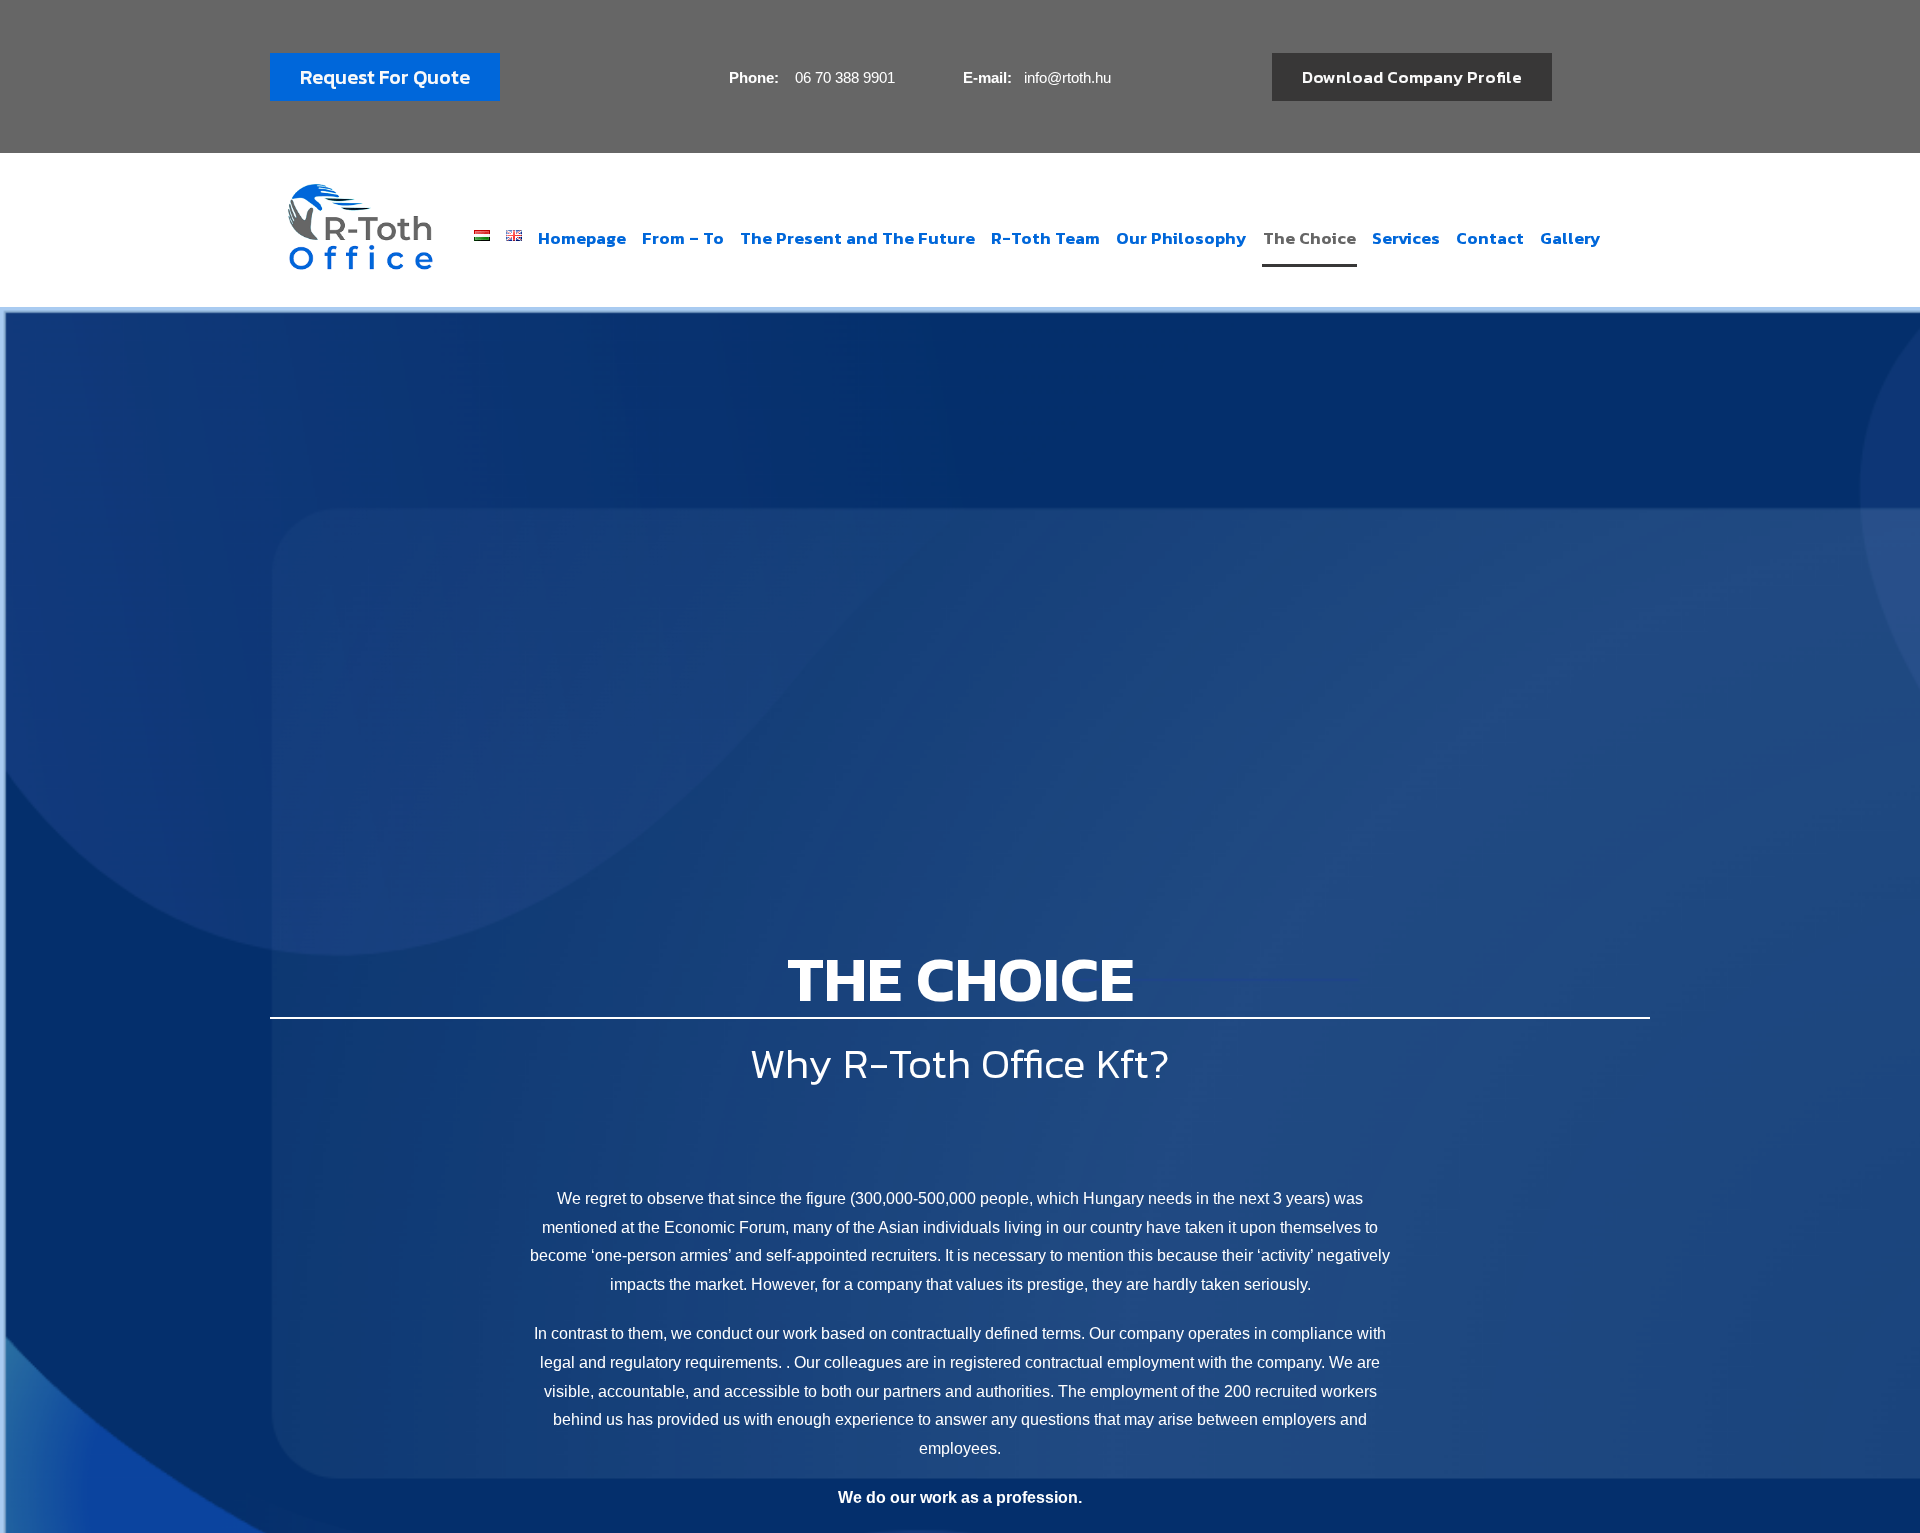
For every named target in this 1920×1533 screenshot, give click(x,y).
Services (1406, 238)
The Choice (1309, 238)
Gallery (1570, 238)
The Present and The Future (857, 238)
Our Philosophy (1181, 238)
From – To (683, 238)
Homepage (582, 238)
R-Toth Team (1045, 238)
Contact (1490, 238)
